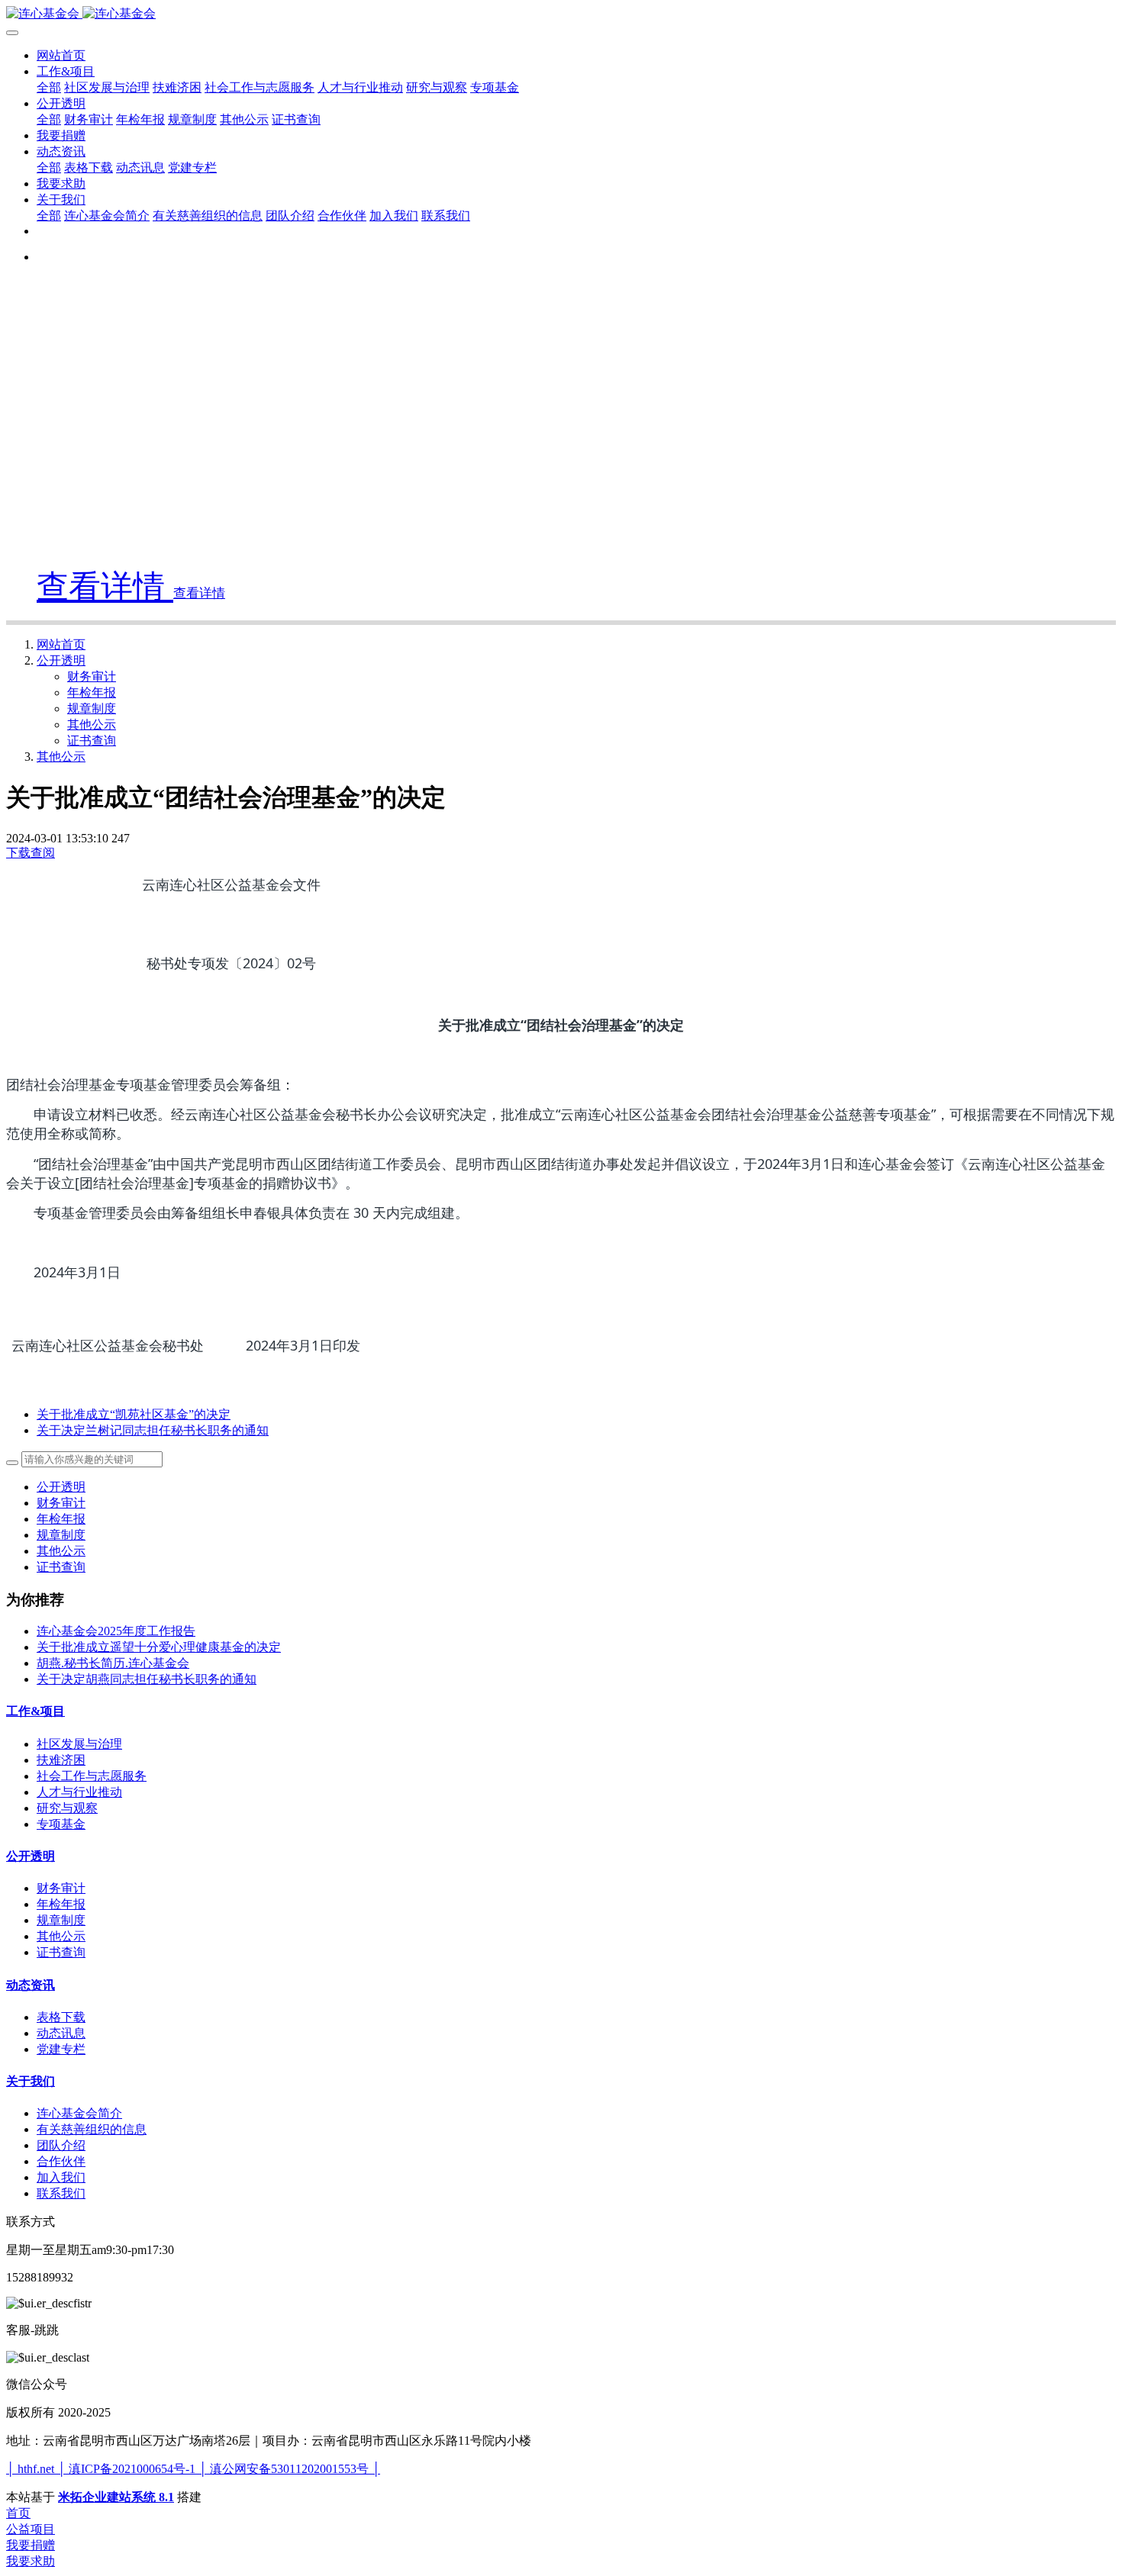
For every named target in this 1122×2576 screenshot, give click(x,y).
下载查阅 (31, 853)
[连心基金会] (561, 14)
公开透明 (61, 660)
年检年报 (92, 692)
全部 (49, 87)
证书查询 (92, 741)
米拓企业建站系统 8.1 (116, 2497)
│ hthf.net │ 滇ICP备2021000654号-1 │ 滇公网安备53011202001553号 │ (193, 2469)
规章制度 (92, 708)
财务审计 (92, 676)
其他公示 (92, 724)
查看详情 (105, 587)
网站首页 (61, 55)
